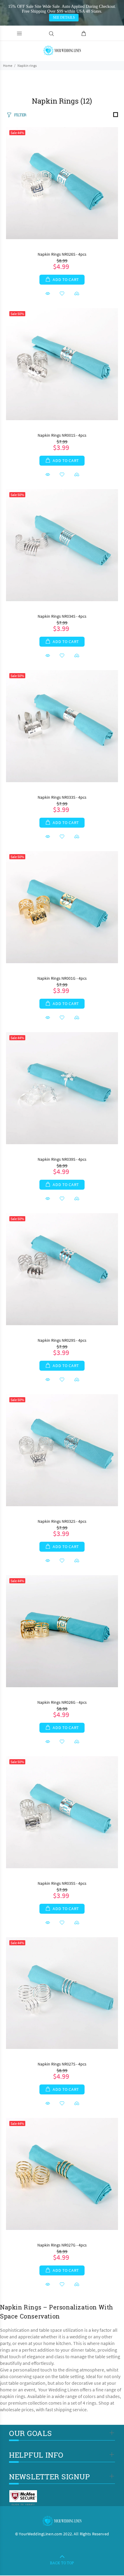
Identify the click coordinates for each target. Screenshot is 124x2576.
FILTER (20, 115)
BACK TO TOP (62, 2563)
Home (8, 66)
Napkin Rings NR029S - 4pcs (62, 1340)
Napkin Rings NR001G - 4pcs (62, 978)
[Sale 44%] (62, 182)
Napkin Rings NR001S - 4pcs (62, 435)
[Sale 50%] (62, 363)
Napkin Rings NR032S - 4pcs (62, 1521)
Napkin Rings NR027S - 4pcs (62, 2064)
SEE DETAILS (64, 17)
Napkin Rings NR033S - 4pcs (62, 797)
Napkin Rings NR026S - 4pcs (62, 254)
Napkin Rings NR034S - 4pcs (62, 616)
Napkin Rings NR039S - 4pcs (62, 1159)
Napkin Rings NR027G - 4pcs (62, 2245)
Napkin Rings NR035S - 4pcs (62, 1883)
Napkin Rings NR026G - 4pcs (62, 1702)
